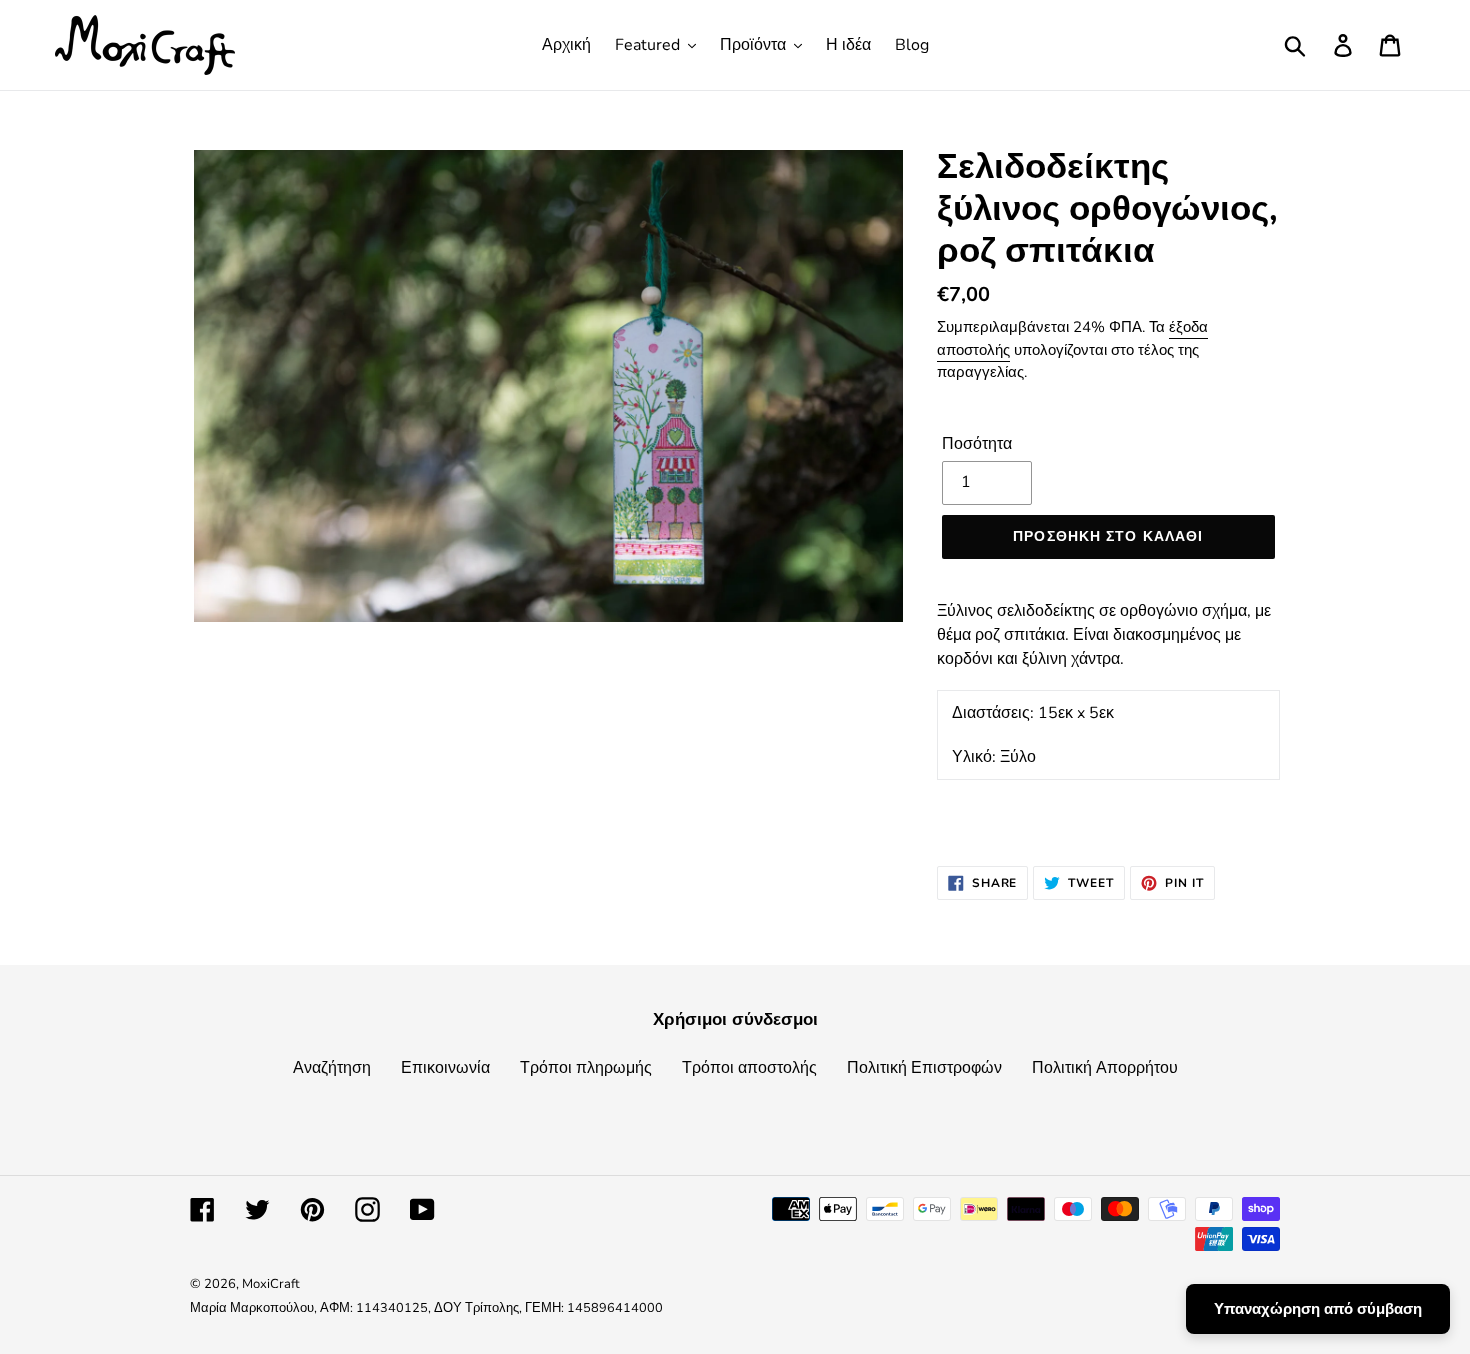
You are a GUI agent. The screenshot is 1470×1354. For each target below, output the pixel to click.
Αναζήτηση (332, 1068)
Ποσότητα (977, 444)
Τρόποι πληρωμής (586, 1068)
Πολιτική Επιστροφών (924, 1068)
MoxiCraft (271, 1284)
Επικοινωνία (445, 1068)
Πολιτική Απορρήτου (1105, 1068)
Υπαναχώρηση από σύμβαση (1318, 1309)
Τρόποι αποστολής (749, 1068)
